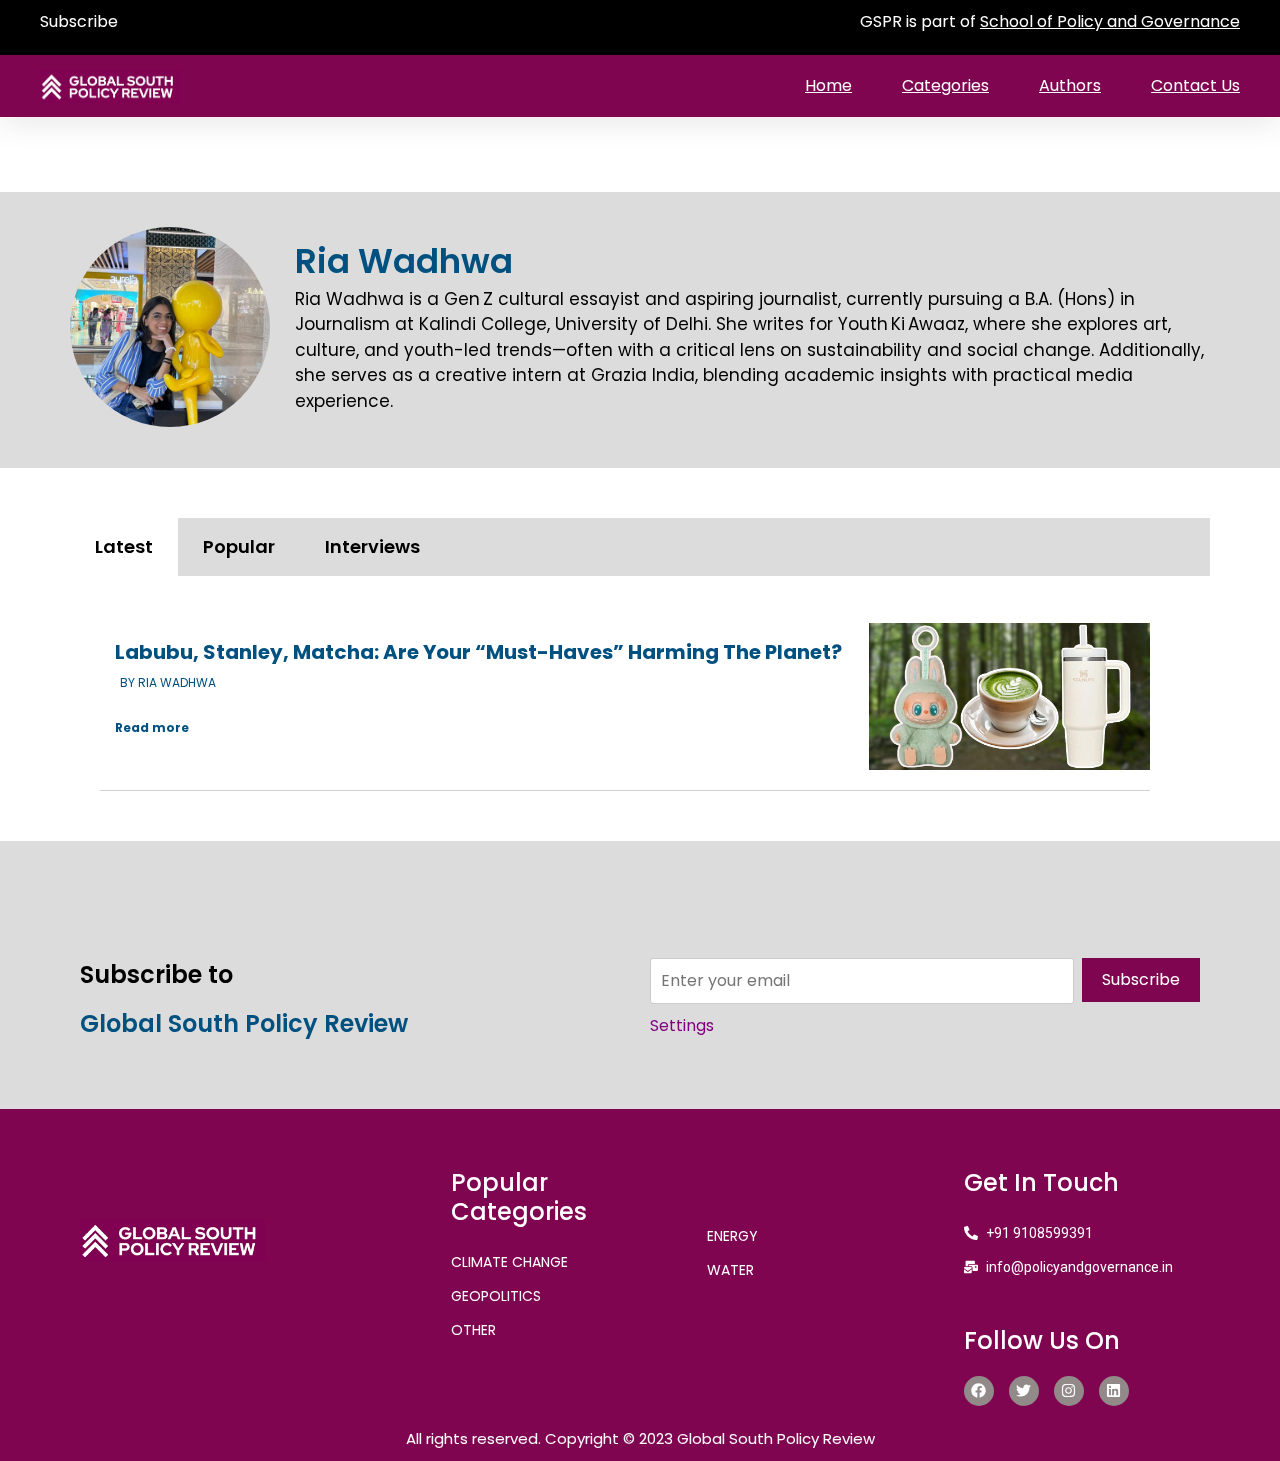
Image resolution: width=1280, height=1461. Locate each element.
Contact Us (1195, 85)
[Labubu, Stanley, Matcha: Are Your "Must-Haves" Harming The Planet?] (1009, 696)
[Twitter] (1024, 1391)
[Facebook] (979, 1391)
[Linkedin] (1114, 1391)
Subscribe (79, 21)
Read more (152, 727)
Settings (682, 1025)
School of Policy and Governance (1110, 21)
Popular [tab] (239, 546)
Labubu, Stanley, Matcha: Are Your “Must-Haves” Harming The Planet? (478, 652)
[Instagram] (1069, 1391)
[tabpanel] (640, 698)
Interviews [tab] (372, 546)
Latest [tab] (124, 546)
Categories (945, 85)
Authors (1070, 85)
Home (828, 85)
